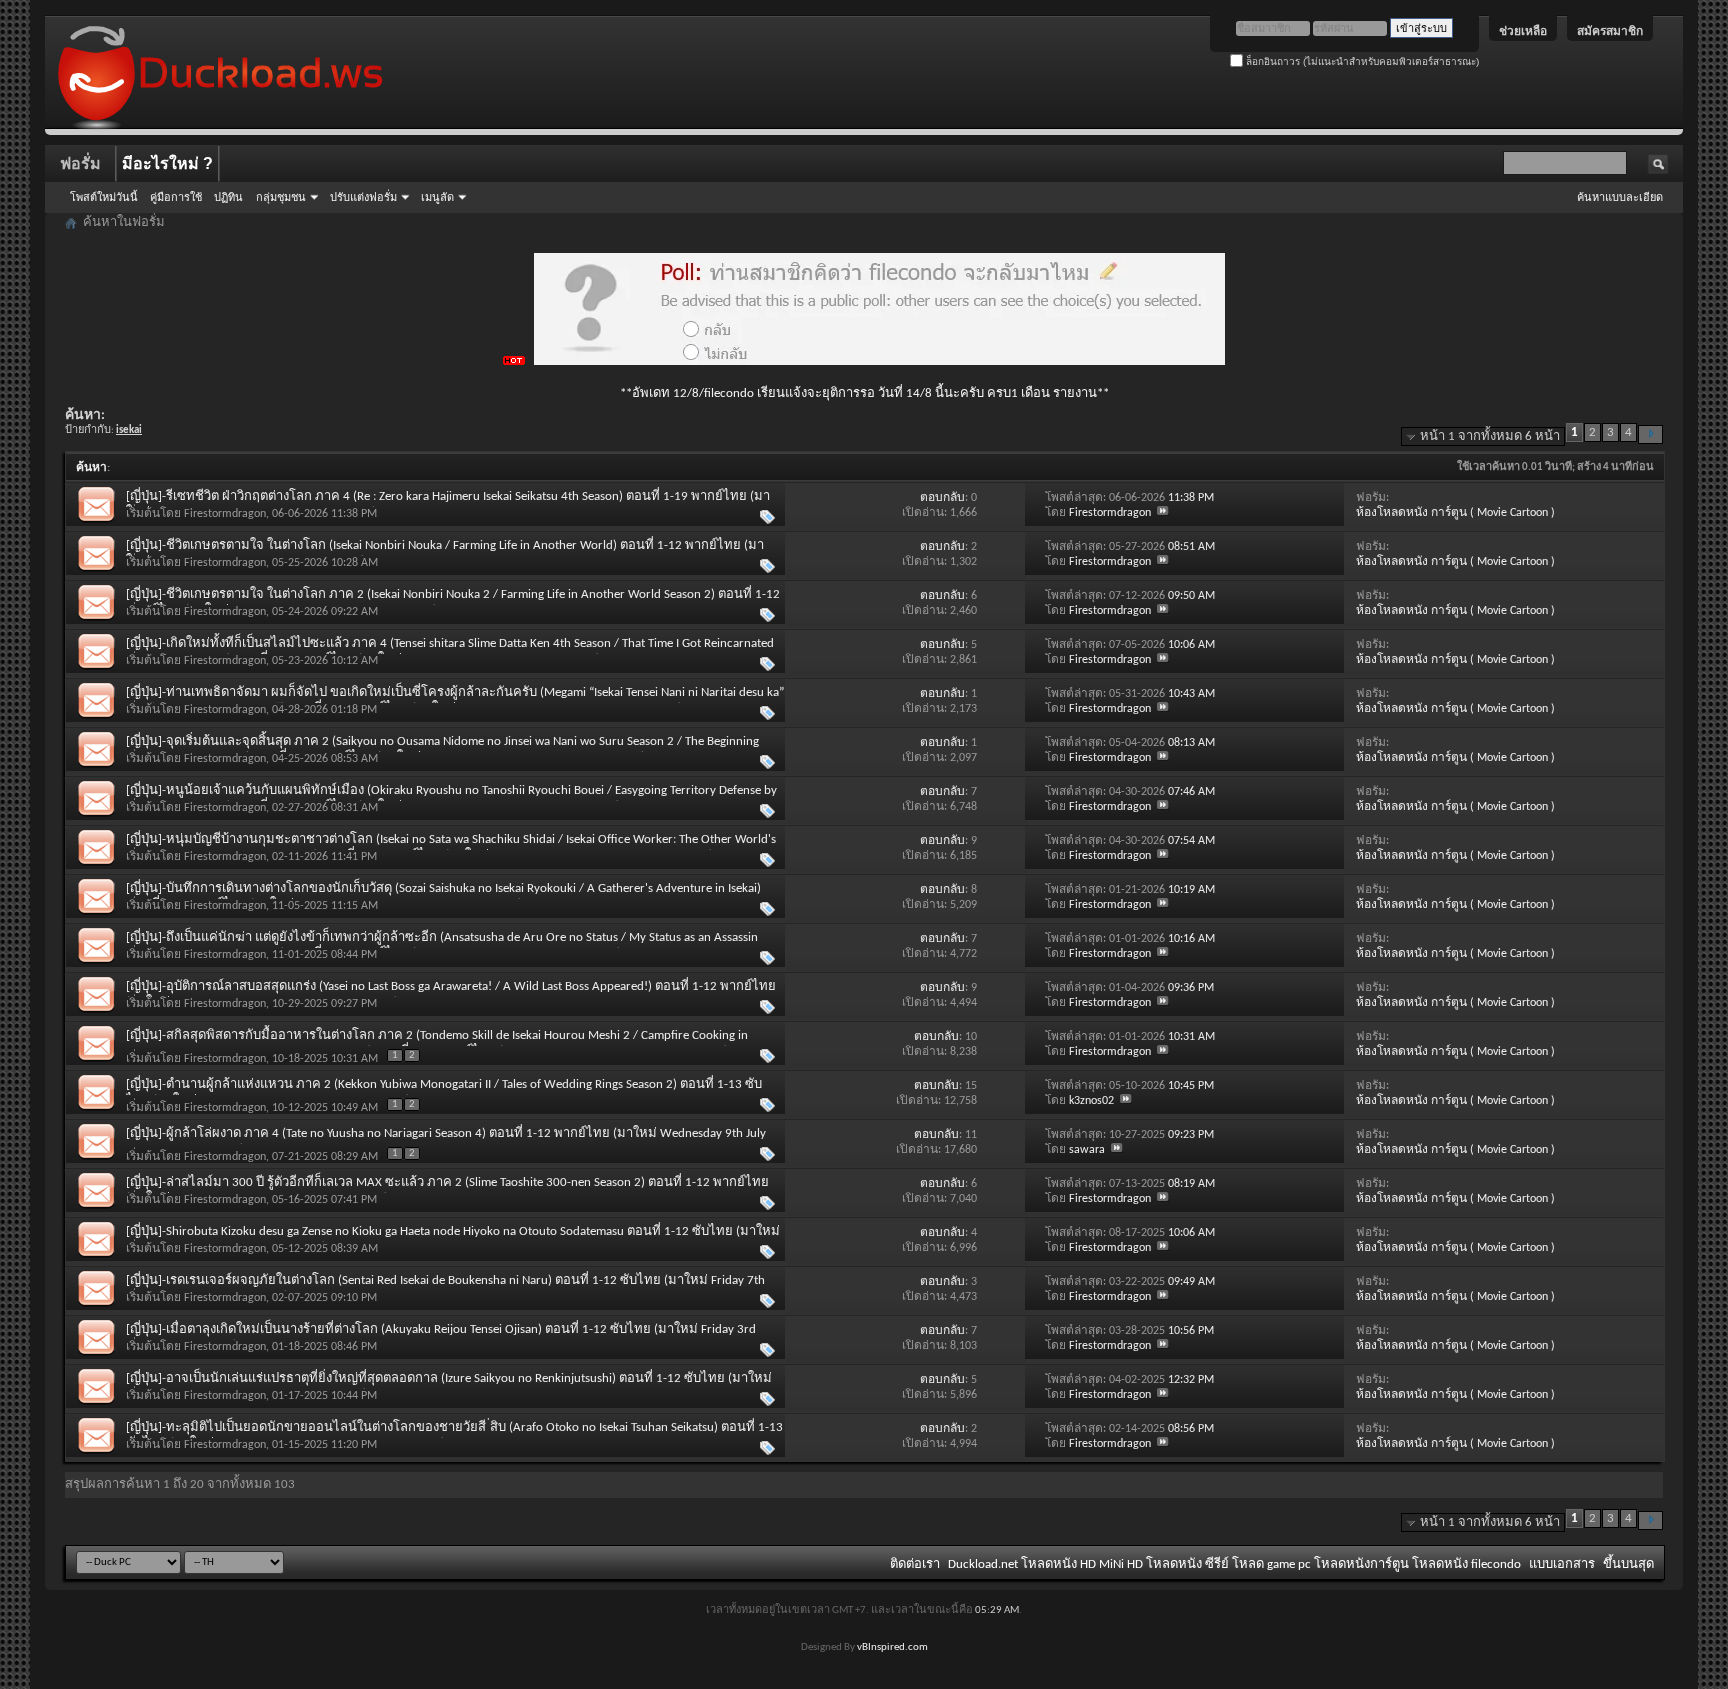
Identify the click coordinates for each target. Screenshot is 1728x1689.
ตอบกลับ (942, 498)
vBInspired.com (892, 1647)
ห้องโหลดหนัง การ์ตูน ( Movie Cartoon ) (1455, 513)
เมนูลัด (437, 197)
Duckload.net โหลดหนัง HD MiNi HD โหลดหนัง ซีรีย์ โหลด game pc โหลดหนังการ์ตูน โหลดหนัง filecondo (1234, 1564)
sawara (1087, 1150)
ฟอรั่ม (80, 163)
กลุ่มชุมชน (281, 197)
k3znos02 (1091, 1101)
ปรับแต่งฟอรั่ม (363, 197)
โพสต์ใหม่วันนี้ (104, 197)
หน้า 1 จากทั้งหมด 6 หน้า (1490, 436)
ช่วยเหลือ (1523, 31)
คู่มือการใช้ (176, 197)
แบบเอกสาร (1562, 1564)
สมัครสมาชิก (1610, 31)
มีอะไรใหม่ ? (167, 163)
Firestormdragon (225, 514)
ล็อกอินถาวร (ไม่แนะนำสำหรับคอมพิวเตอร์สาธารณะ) (1361, 61)
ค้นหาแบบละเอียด (1620, 197)
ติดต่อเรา (915, 1564)
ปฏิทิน (228, 197)
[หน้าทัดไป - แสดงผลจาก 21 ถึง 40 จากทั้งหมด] (1650, 434)
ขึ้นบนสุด (1628, 1564)
